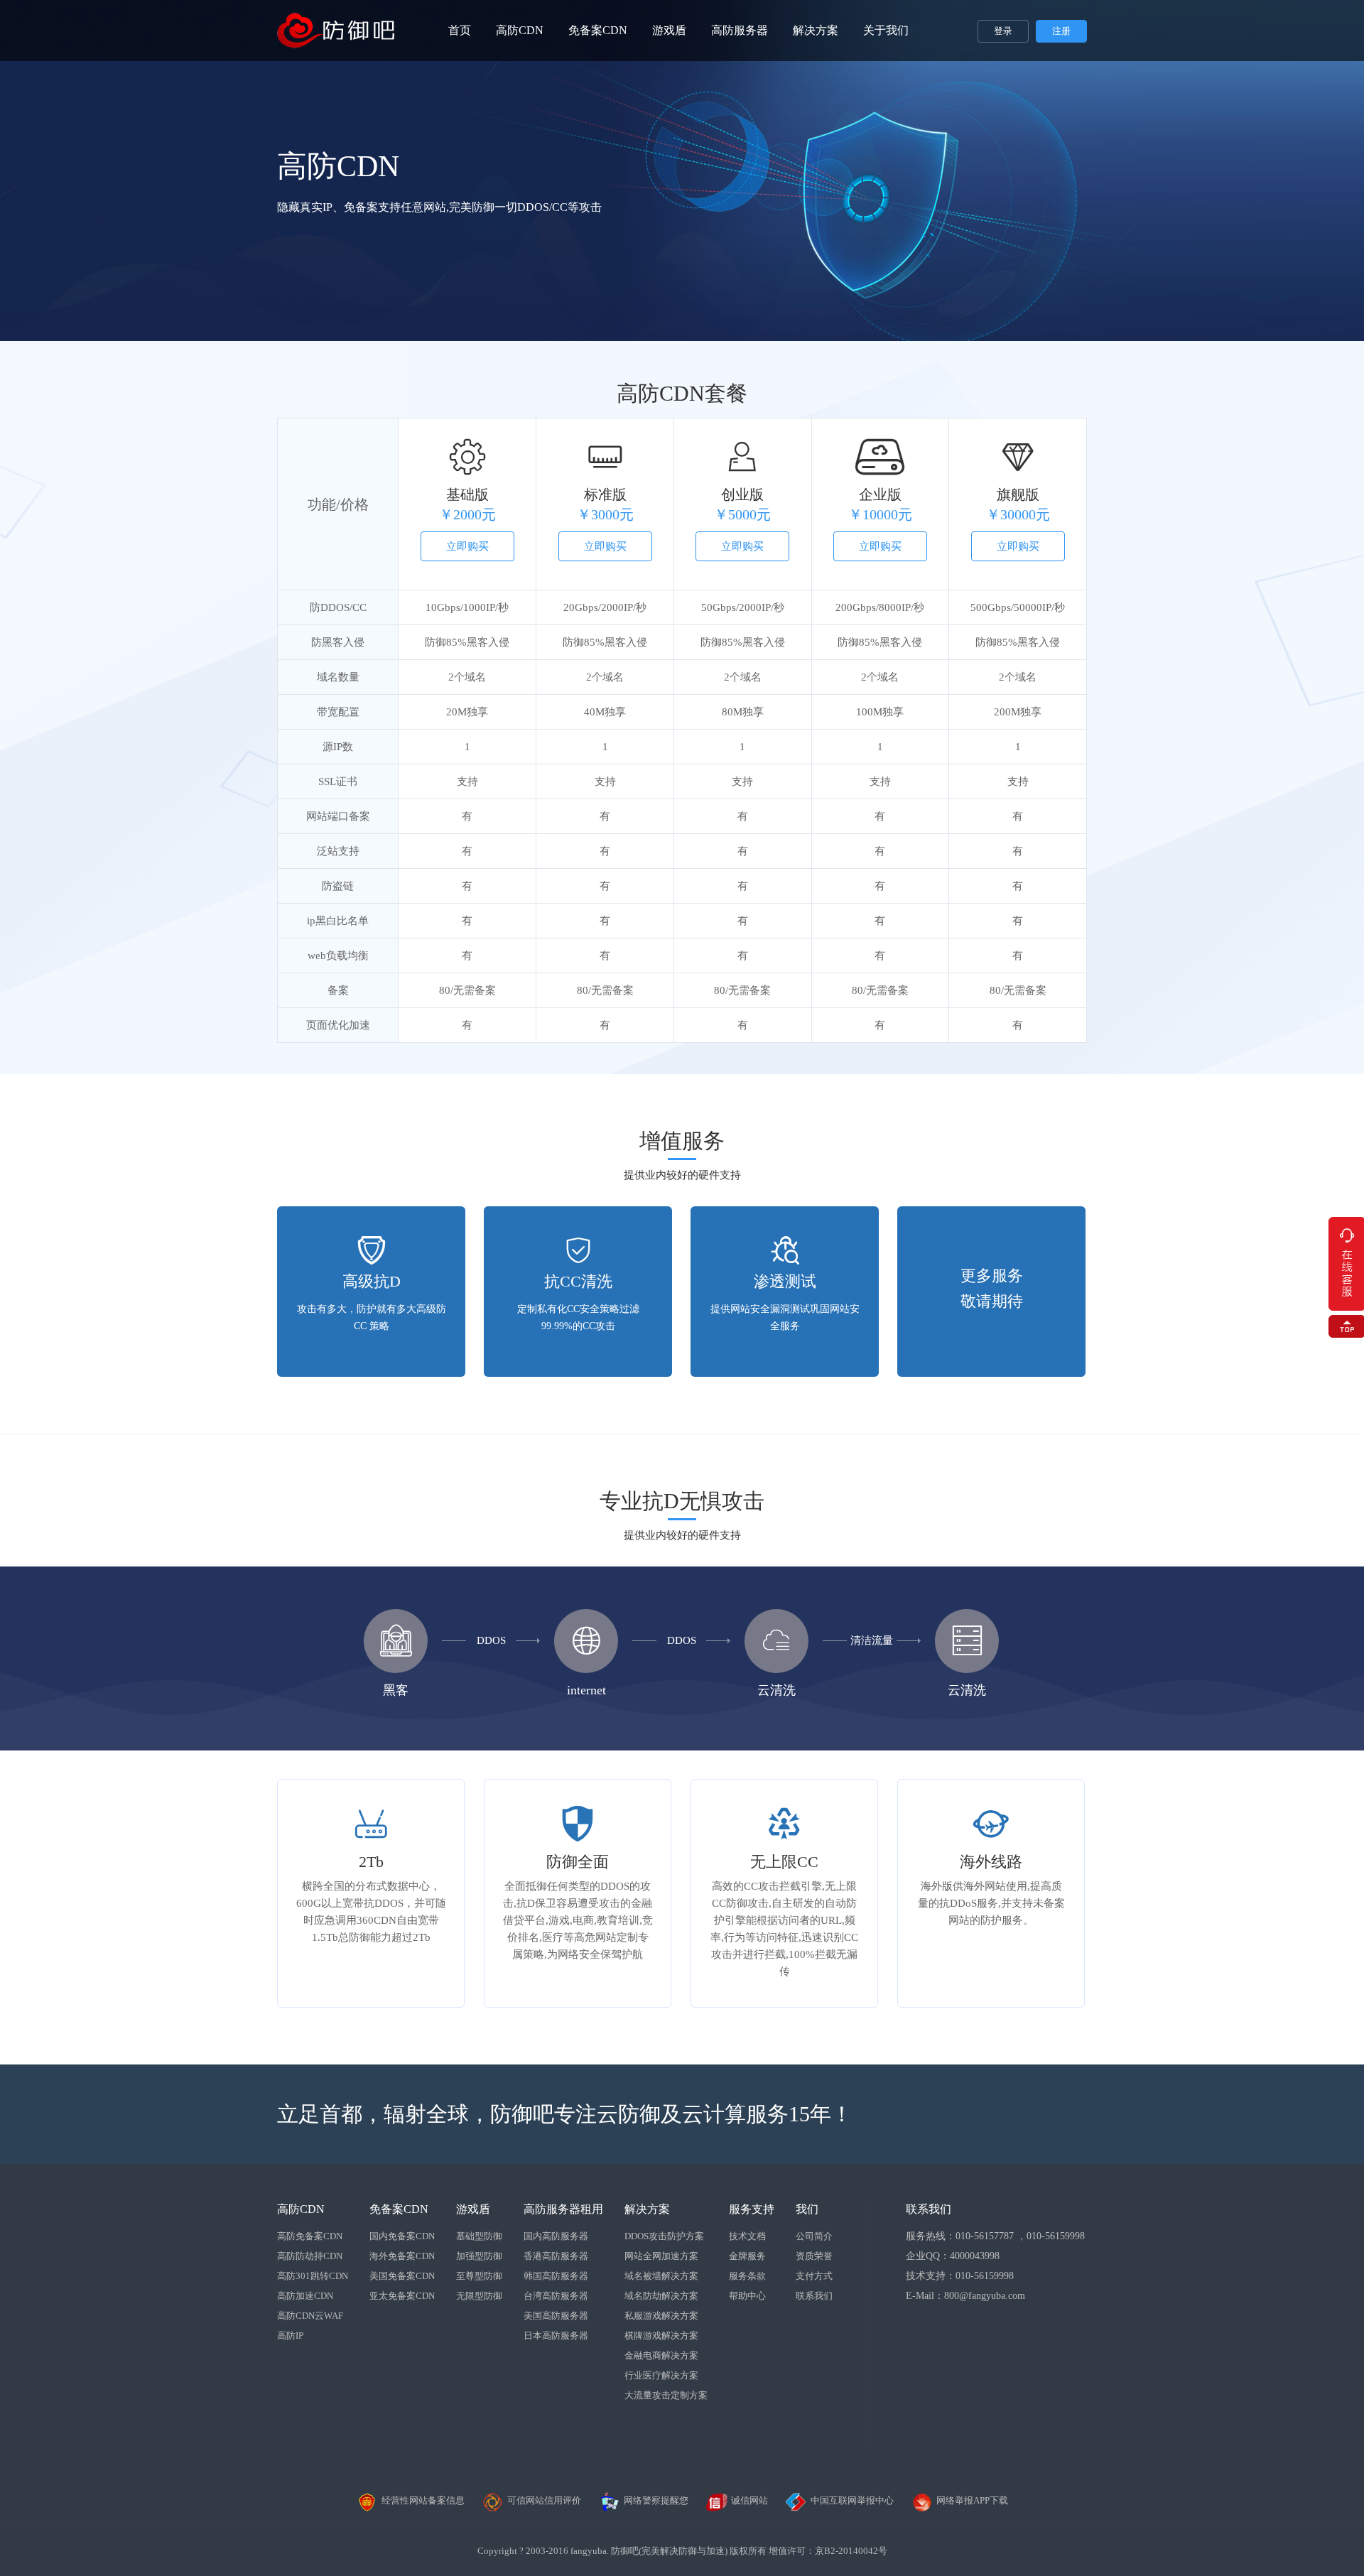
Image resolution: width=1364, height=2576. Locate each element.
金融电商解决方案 (661, 2355)
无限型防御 (479, 2296)
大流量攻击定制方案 (666, 2395)
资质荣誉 (814, 2256)
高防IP (290, 2336)
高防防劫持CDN (310, 2256)
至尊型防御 (479, 2276)
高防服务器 (740, 30)
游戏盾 (669, 30)
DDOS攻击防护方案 (664, 2236)
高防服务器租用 (563, 2209)
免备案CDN (598, 30)
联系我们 (814, 2296)
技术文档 (747, 2236)
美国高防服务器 (556, 2316)
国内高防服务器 (556, 2236)
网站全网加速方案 (661, 2256)
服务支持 (752, 2209)
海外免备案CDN (402, 2256)
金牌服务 (747, 2256)
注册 (1061, 31)
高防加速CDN (305, 2296)
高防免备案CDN (310, 2236)
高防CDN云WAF (310, 2316)
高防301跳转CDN (313, 2276)
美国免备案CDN (402, 2276)
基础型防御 (479, 2236)
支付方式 (814, 2276)
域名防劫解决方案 (661, 2296)
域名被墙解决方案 (661, 2276)
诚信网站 (749, 2500)
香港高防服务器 (556, 2256)
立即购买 (467, 546)
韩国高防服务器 (556, 2276)
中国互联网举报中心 (852, 2500)
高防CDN (520, 30)
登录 (1003, 31)
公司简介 (814, 2236)
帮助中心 (747, 2296)
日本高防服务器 (556, 2336)
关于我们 (886, 30)
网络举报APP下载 (972, 2500)
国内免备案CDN (402, 2236)
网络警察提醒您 (656, 2500)
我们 (807, 2209)
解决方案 (816, 30)
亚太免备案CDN (402, 2296)
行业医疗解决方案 (661, 2375)
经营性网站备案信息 (423, 2500)
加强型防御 (479, 2256)
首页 (460, 30)
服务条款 (747, 2276)
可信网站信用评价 (544, 2500)
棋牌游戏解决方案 (661, 2336)
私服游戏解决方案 (661, 2316)
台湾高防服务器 (556, 2296)
